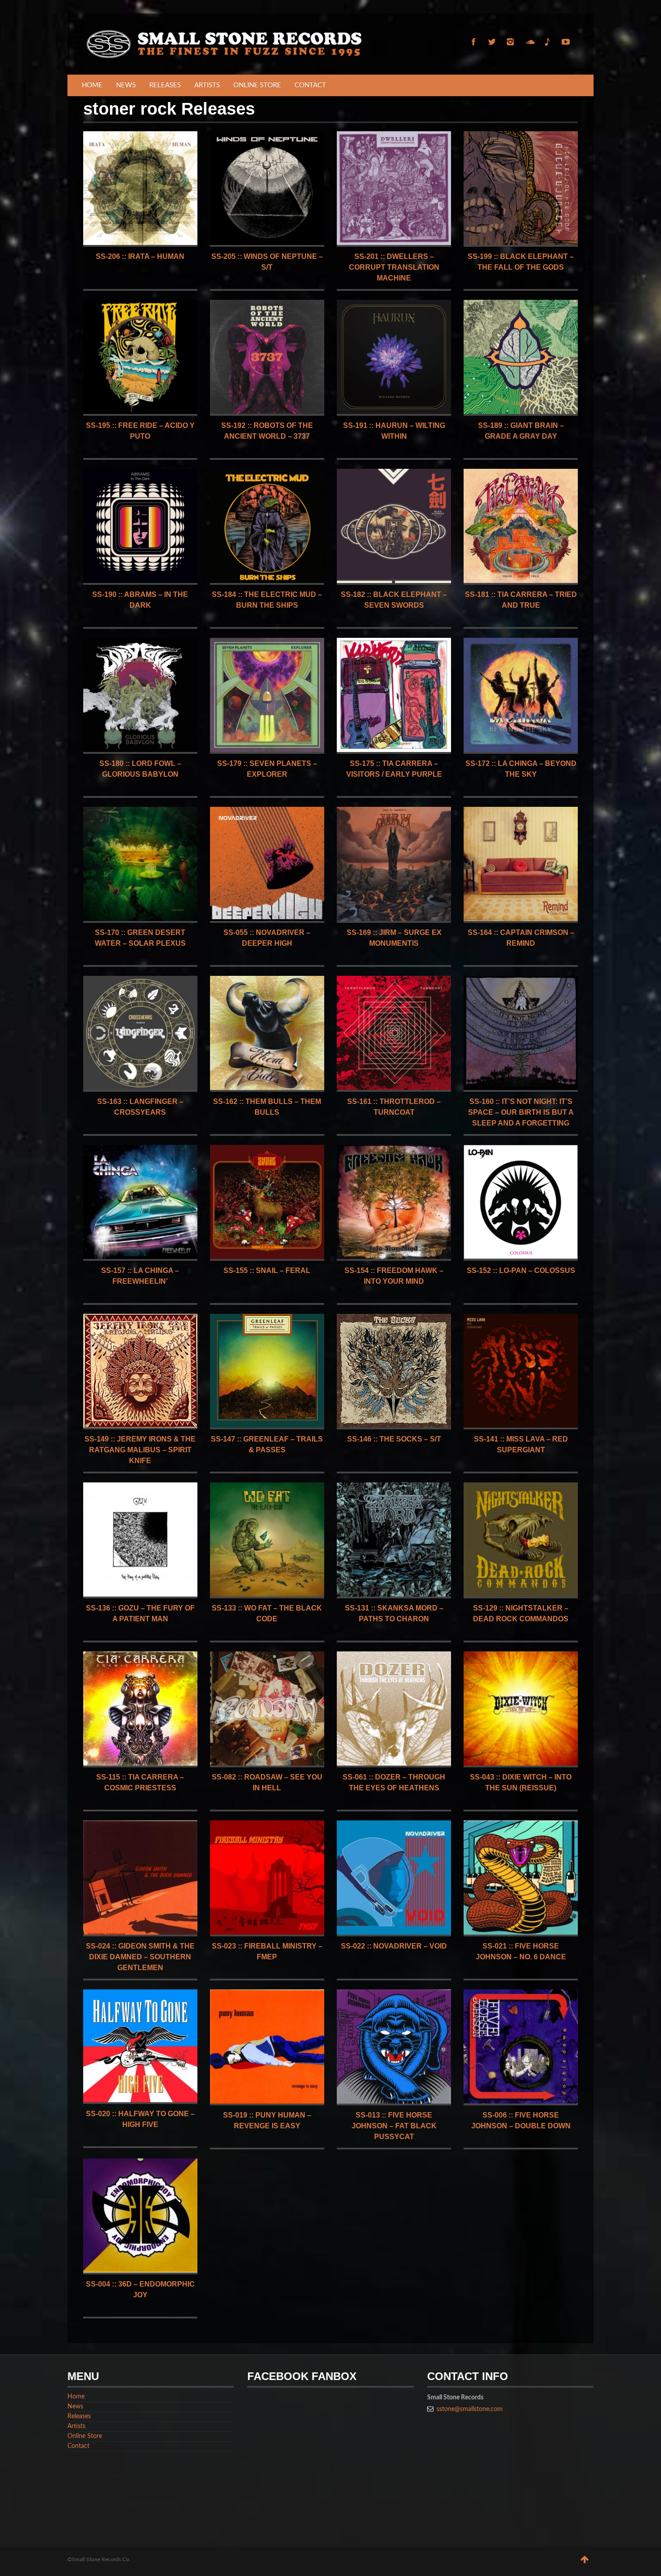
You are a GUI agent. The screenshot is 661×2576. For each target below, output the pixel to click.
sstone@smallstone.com (470, 2409)
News (126, 85)
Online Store (257, 85)
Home (92, 85)
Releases (165, 85)
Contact (310, 85)
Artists (207, 85)
